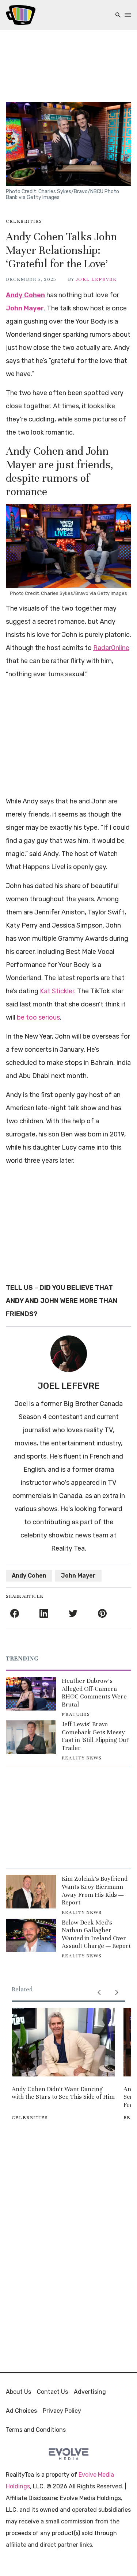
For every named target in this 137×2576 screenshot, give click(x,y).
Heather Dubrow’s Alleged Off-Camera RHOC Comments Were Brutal (94, 1693)
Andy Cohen (25, 295)
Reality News (81, 1758)
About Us (18, 2392)
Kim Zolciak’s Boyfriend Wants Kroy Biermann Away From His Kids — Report (95, 1891)
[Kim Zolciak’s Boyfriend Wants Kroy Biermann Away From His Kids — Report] (31, 1891)
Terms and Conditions (36, 2430)
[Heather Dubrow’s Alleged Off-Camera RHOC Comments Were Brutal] (31, 1694)
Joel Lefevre (96, 279)
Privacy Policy (62, 2411)
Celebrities (24, 221)
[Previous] (99, 1992)
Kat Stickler (57, 991)
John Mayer (25, 308)
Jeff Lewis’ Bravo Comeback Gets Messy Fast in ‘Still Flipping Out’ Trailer (96, 1736)
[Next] (117, 1992)
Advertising (90, 2392)
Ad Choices (21, 2411)
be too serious (38, 1017)
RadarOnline (111, 648)
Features (76, 1714)
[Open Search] (118, 15)
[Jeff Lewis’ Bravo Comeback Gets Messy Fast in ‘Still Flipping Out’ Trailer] (31, 1737)
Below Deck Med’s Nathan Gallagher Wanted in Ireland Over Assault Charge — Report (96, 1934)
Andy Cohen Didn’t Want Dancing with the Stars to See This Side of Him (63, 2093)
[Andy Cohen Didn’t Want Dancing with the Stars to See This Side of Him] (63, 2042)
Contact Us (52, 2392)
